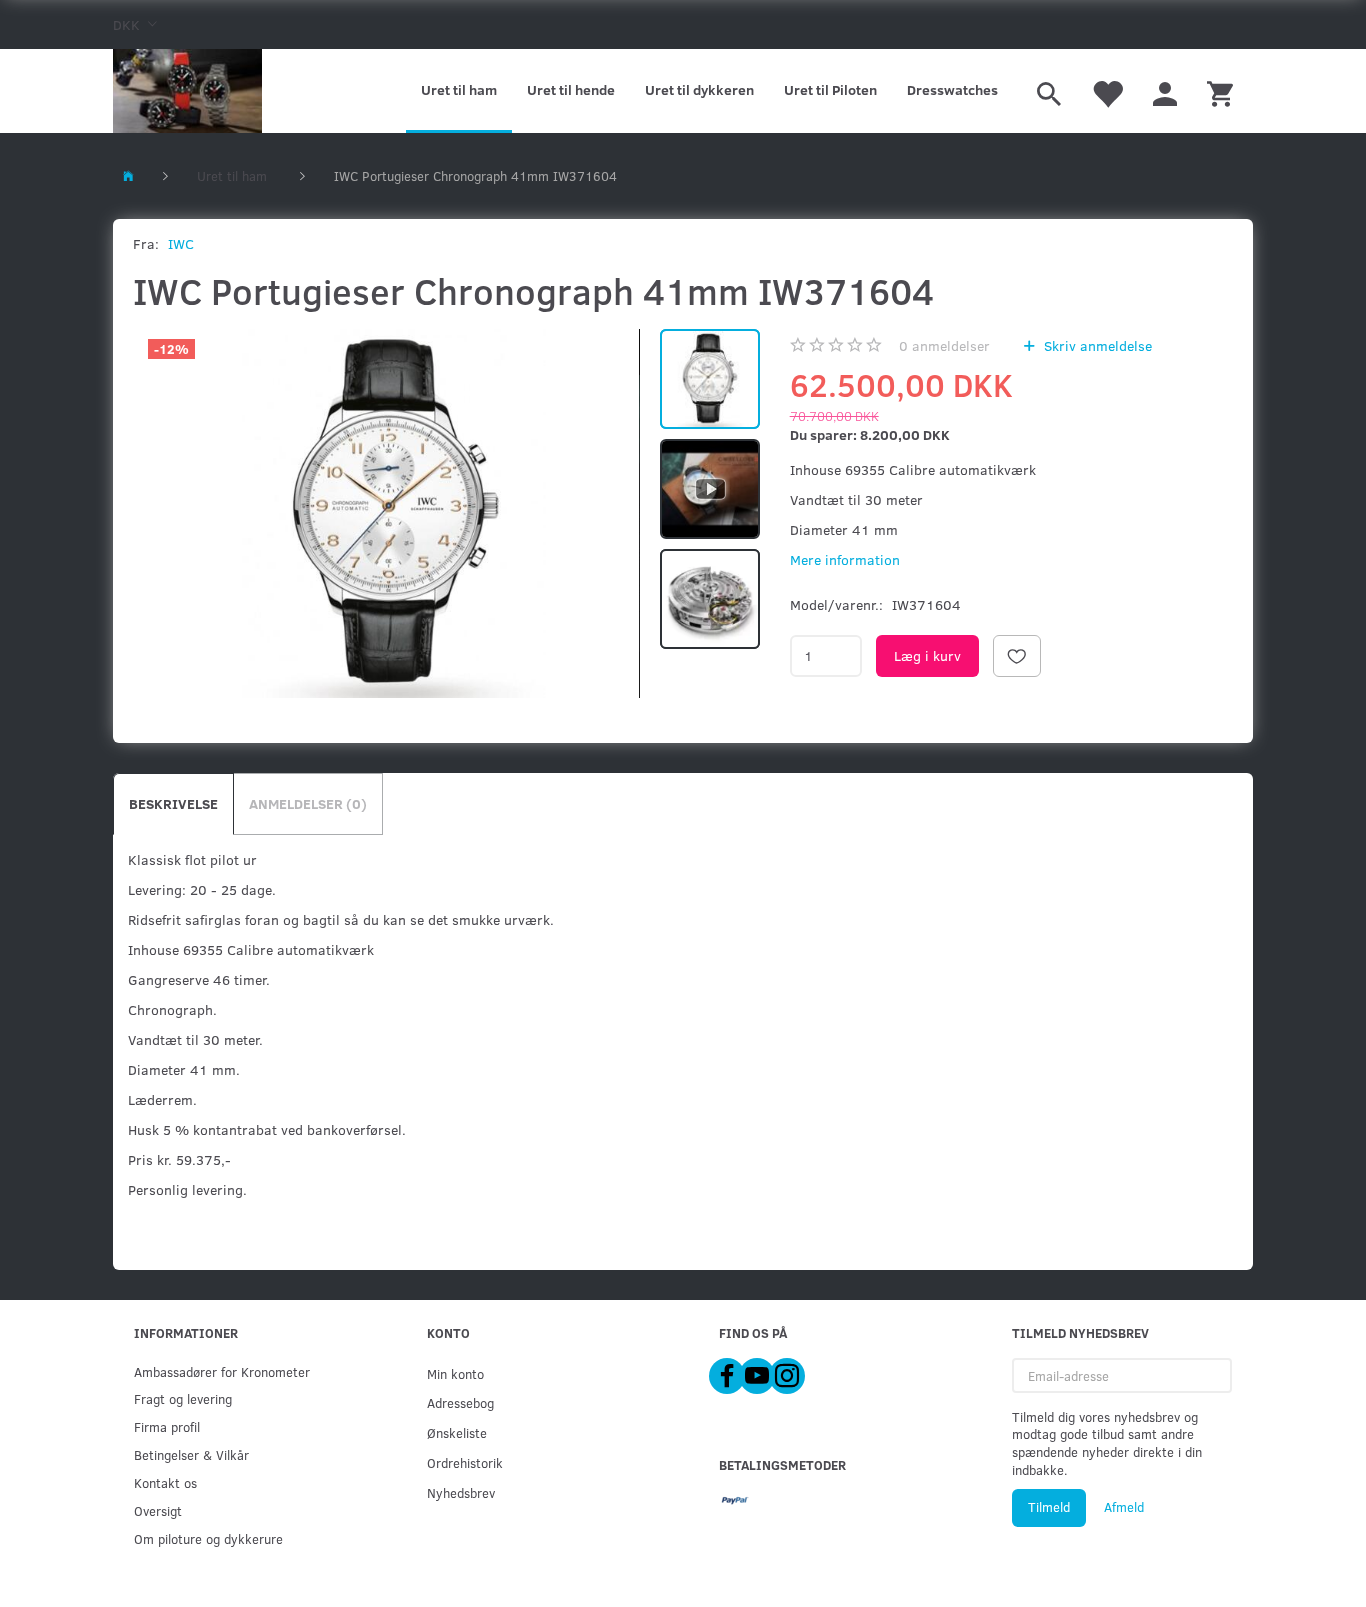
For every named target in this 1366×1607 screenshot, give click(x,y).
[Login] (1165, 91)
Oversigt (158, 1510)
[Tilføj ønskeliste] (1017, 656)
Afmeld (1124, 1507)
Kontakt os (165, 1482)
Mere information (845, 559)
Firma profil (167, 1426)
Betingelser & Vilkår (191, 1454)
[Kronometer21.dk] (187, 91)
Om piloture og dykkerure (208, 1538)
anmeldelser (944, 345)
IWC (181, 243)
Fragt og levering (183, 1398)
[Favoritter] (1107, 91)
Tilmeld (1049, 1507)
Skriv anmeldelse (1096, 345)
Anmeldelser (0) (308, 803)
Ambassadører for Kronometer (222, 1371)
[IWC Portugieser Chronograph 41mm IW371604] (394, 513)
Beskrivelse (173, 803)
